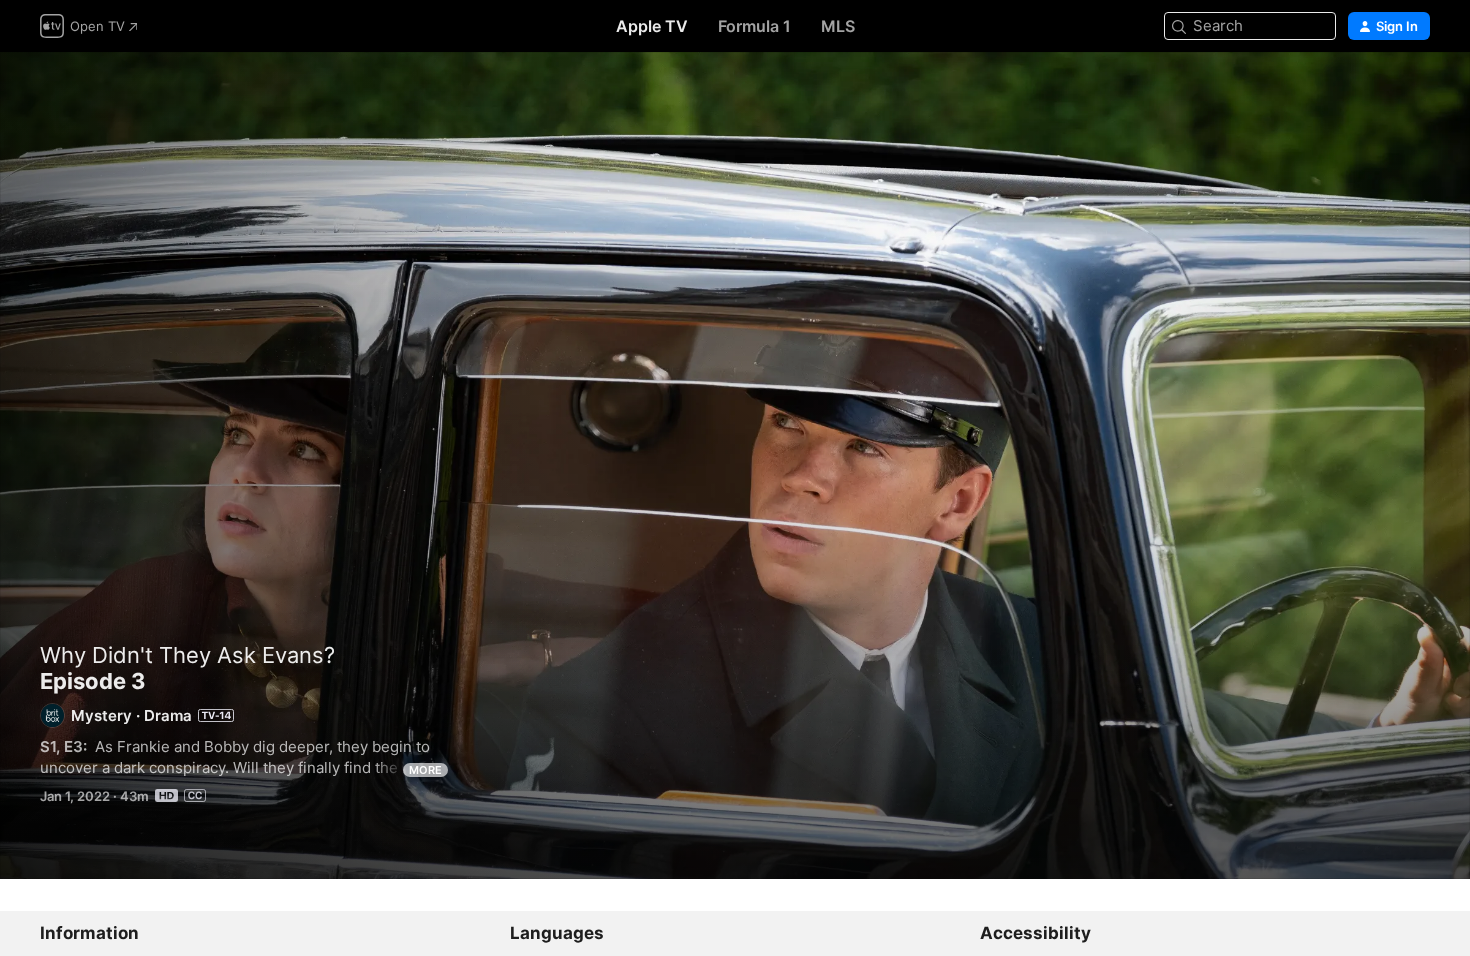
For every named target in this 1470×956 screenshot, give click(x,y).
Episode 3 (735, 465)
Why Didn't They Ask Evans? (187, 655)
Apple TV (652, 26)
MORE (425, 770)
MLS (838, 26)
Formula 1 (754, 26)
